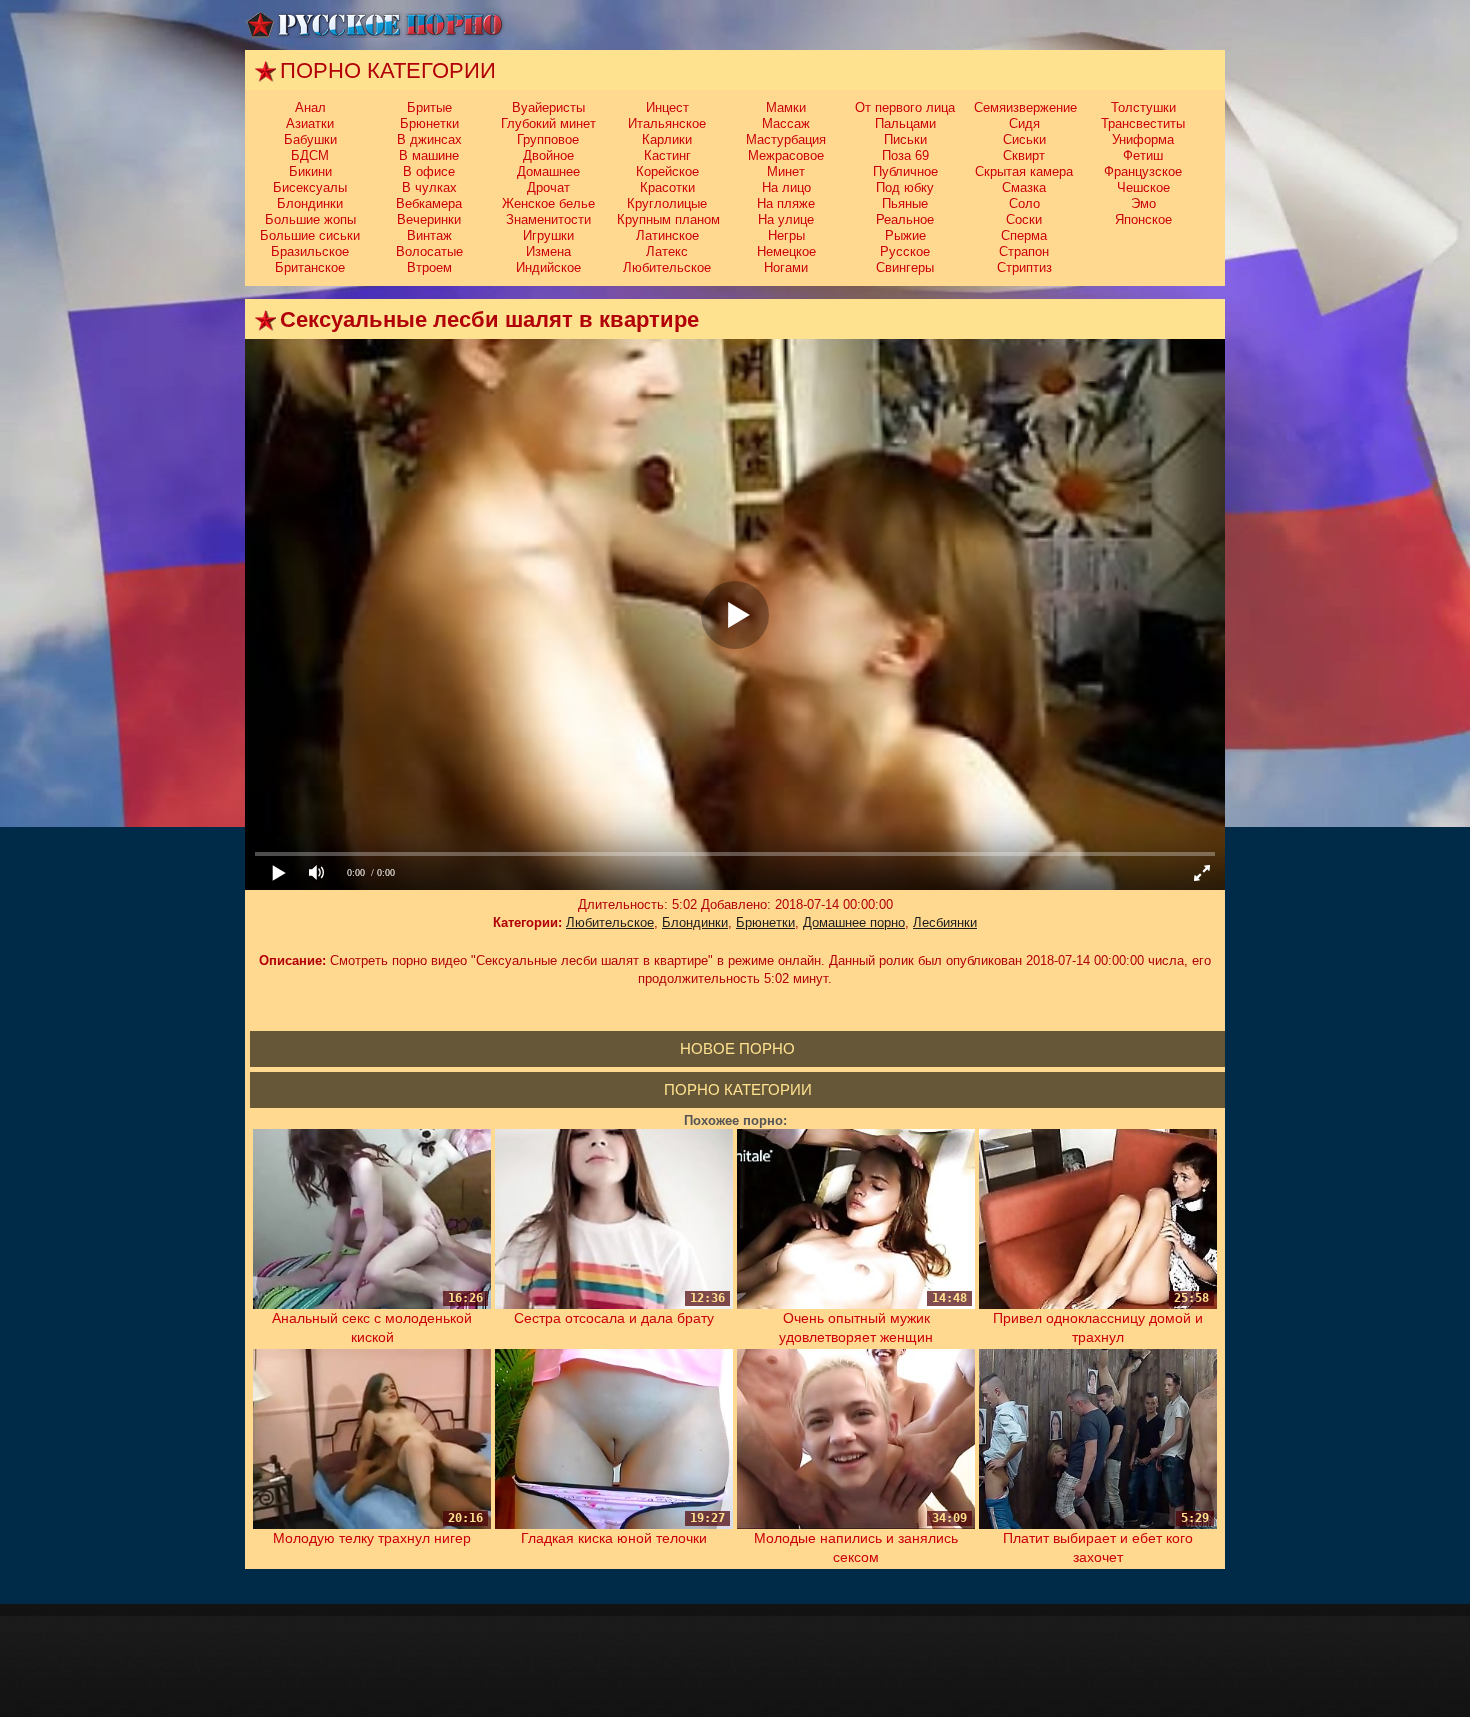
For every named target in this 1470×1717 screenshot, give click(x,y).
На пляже (786, 203)
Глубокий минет (548, 123)
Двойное (548, 155)
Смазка (1024, 187)
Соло (1024, 203)
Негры (786, 235)
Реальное (905, 219)
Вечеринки (429, 219)
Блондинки (310, 203)
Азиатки (310, 123)
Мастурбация (786, 139)
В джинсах (429, 139)
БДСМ (310, 155)
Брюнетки (429, 123)
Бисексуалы (310, 187)
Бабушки (310, 139)
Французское (1143, 171)
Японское (1143, 219)
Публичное (905, 171)
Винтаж (429, 235)
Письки (905, 139)
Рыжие (905, 235)
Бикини (310, 171)
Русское (905, 251)
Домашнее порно (854, 922)
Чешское (1143, 187)
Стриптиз (1024, 267)
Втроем (429, 267)
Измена (548, 251)
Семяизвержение (1025, 107)
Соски (1024, 219)
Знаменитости (548, 219)
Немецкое (786, 251)
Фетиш (1143, 155)
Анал (310, 107)
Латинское (667, 235)
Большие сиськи (310, 235)
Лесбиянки (945, 922)
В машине (429, 155)
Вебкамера (429, 203)
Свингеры (905, 267)
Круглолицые (667, 203)
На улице (786, 219)
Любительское (667, 267)
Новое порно (737, 1048)
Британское (310, 267)
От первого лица (905, 107)
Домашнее (548, 171)
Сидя (1024, 123)
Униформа (1143, 139)
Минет (786, 171)
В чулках (429, 187)
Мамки (786, 107)
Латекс (667, 251)
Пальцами (905, 123)
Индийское (548, 267)
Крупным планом (668, 219)
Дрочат (548, 187)
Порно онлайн (375, 25)
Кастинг (667, 155)
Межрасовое (786, 155)
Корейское (667, 171)
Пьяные (905, 203)
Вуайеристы (548, 107)
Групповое (548, 139)
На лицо (786, 187)
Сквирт (1024, 155)
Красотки (667, 187)
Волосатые (429, 251)
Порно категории (738, 1089)
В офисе (429, 171)
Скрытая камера (1024, 171)
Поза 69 (905, 155)
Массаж (786, 123)
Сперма (1024, 235)
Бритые (429, 107)
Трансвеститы (1143, 123)
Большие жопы (310, 219)
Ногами (786, 267)
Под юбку (905, 187)
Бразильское (310, 251)
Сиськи (1024, 139)
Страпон (1024, 251)
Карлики (667, 139)
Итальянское (667, 123)
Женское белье (548, 203)
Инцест (667, 107)
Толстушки (1143, 107)
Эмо (1143, 203)
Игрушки (548, 235)
